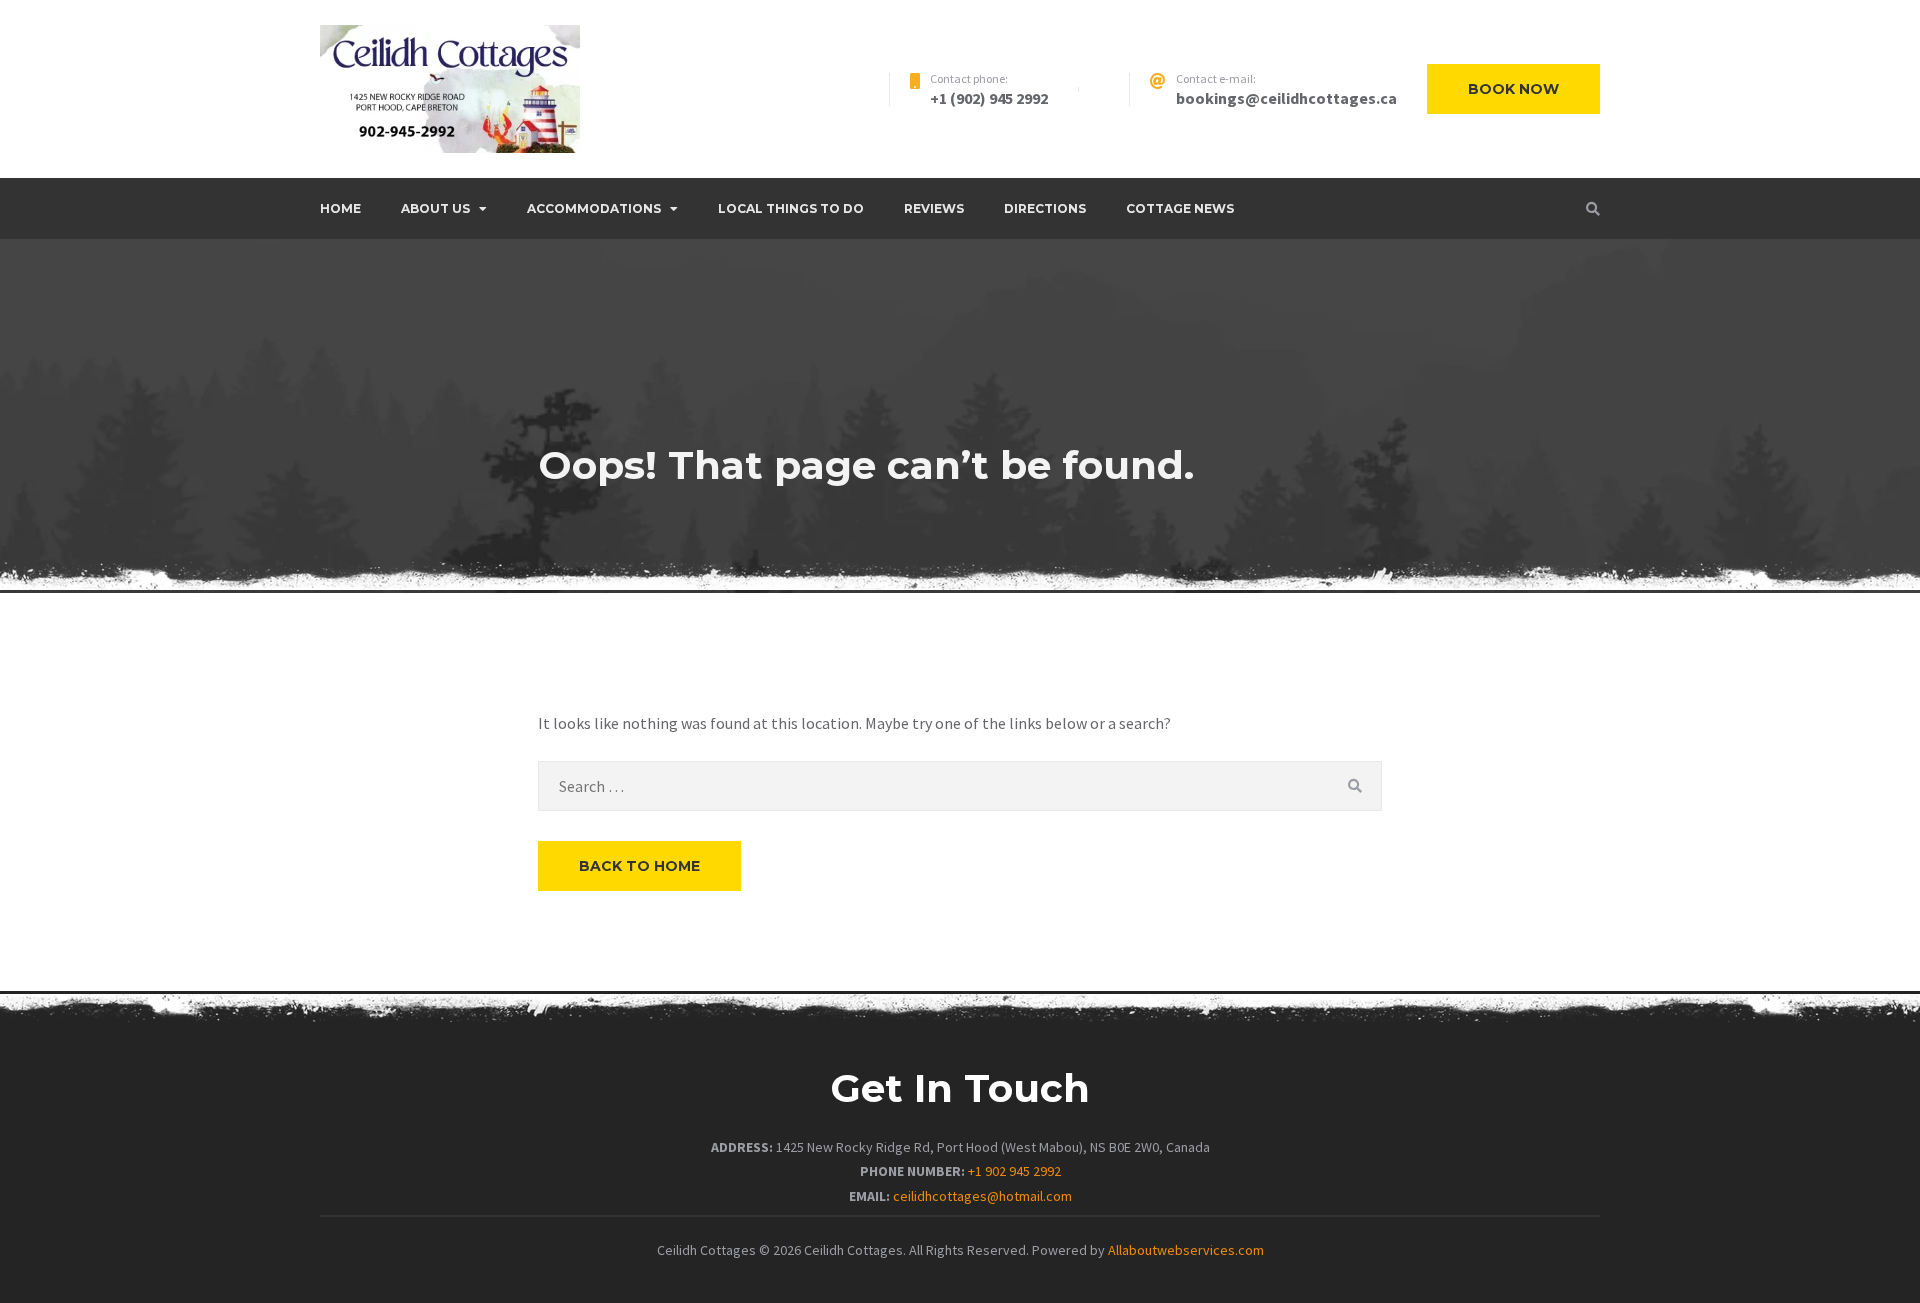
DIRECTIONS (1045, 208)
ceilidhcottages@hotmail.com (982, 1196)
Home (340, 208)
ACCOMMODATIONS (594, 208)
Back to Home (639, 866)
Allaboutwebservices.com (1186, 1250)
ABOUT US (435, 208)
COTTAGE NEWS (1180, 208)
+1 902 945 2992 (1014, 1171)
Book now (1513, 89)
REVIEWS (934, 208)
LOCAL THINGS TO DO (791, 208)
